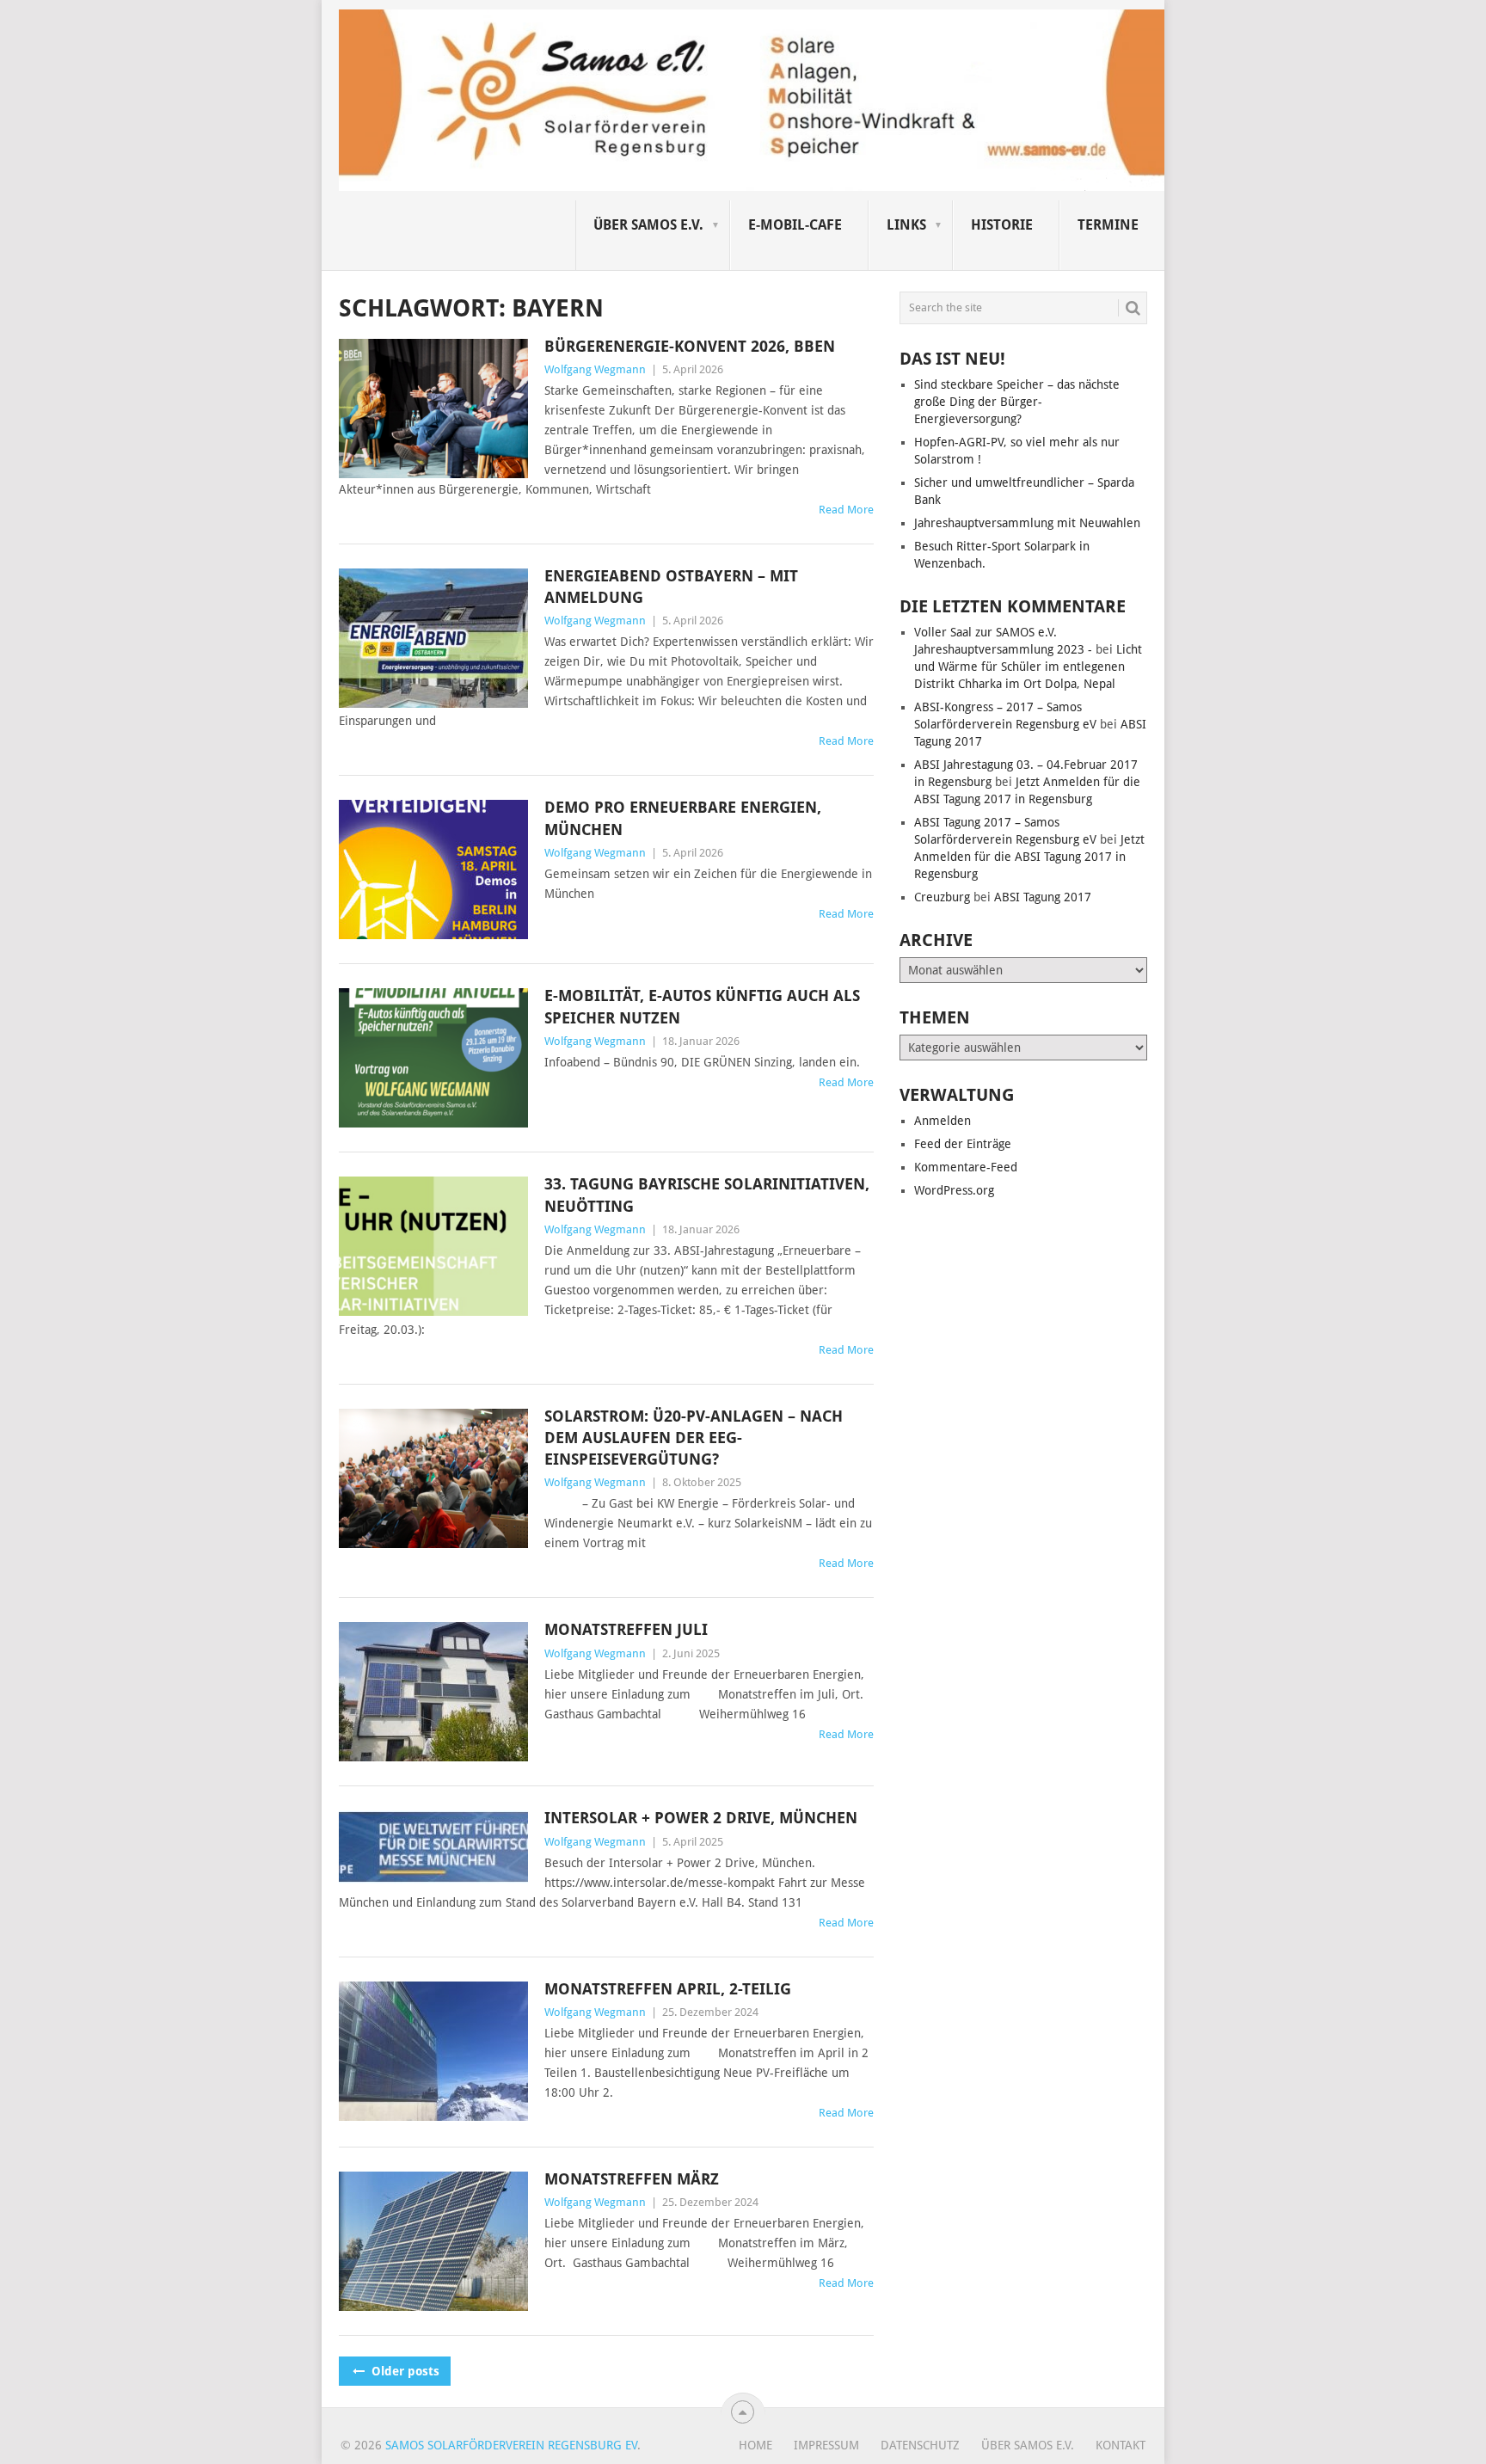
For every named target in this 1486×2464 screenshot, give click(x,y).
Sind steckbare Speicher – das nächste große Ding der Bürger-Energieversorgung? (1017, 402)
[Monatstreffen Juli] (433, 1692)
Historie (1002, 225)
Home (755, 2445)
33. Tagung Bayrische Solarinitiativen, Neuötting (707, 1195)
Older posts (404, 2371)
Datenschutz (920, 2445)
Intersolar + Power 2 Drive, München (701, 1818)
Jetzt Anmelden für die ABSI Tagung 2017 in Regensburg (1029, 857)
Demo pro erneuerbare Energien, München (683, 818)
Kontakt (1121, 2445)
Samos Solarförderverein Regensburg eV (511, 2445)
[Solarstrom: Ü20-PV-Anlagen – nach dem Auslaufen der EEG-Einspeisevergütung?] (433, 1478)
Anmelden (943, 1121)
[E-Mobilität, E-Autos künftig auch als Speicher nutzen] (433, 1058)
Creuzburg (942, 897)
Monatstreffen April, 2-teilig (668, 1989)
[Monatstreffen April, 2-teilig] (433, 2051)
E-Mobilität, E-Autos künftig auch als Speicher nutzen (702, 1006)
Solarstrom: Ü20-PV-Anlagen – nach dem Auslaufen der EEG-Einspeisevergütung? (694, 1438)
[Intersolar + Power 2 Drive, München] (433, 1847)
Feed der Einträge (963, 1144)
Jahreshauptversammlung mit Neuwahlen (1027, 523)
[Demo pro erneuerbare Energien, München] (433, 869)
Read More (846, 510)
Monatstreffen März (632, 2179)
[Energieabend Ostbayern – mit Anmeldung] (433, 638)
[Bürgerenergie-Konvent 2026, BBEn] (433, 409)
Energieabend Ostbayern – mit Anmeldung (671, 587)
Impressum (826, 2445)
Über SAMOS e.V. (648, 225)
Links (906, 225)
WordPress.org (954, 1190)
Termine (1108, 225)
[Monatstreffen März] (433, 2241)
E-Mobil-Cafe (795, 225)
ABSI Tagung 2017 (1043, 897)
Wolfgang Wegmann (595, 369)
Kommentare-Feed (966, 1167)
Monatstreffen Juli (626, 1629)
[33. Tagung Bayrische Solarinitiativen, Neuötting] (433, 1246)
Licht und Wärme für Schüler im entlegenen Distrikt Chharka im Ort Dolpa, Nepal (1028, 667)
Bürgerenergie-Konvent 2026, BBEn (690, 346)
